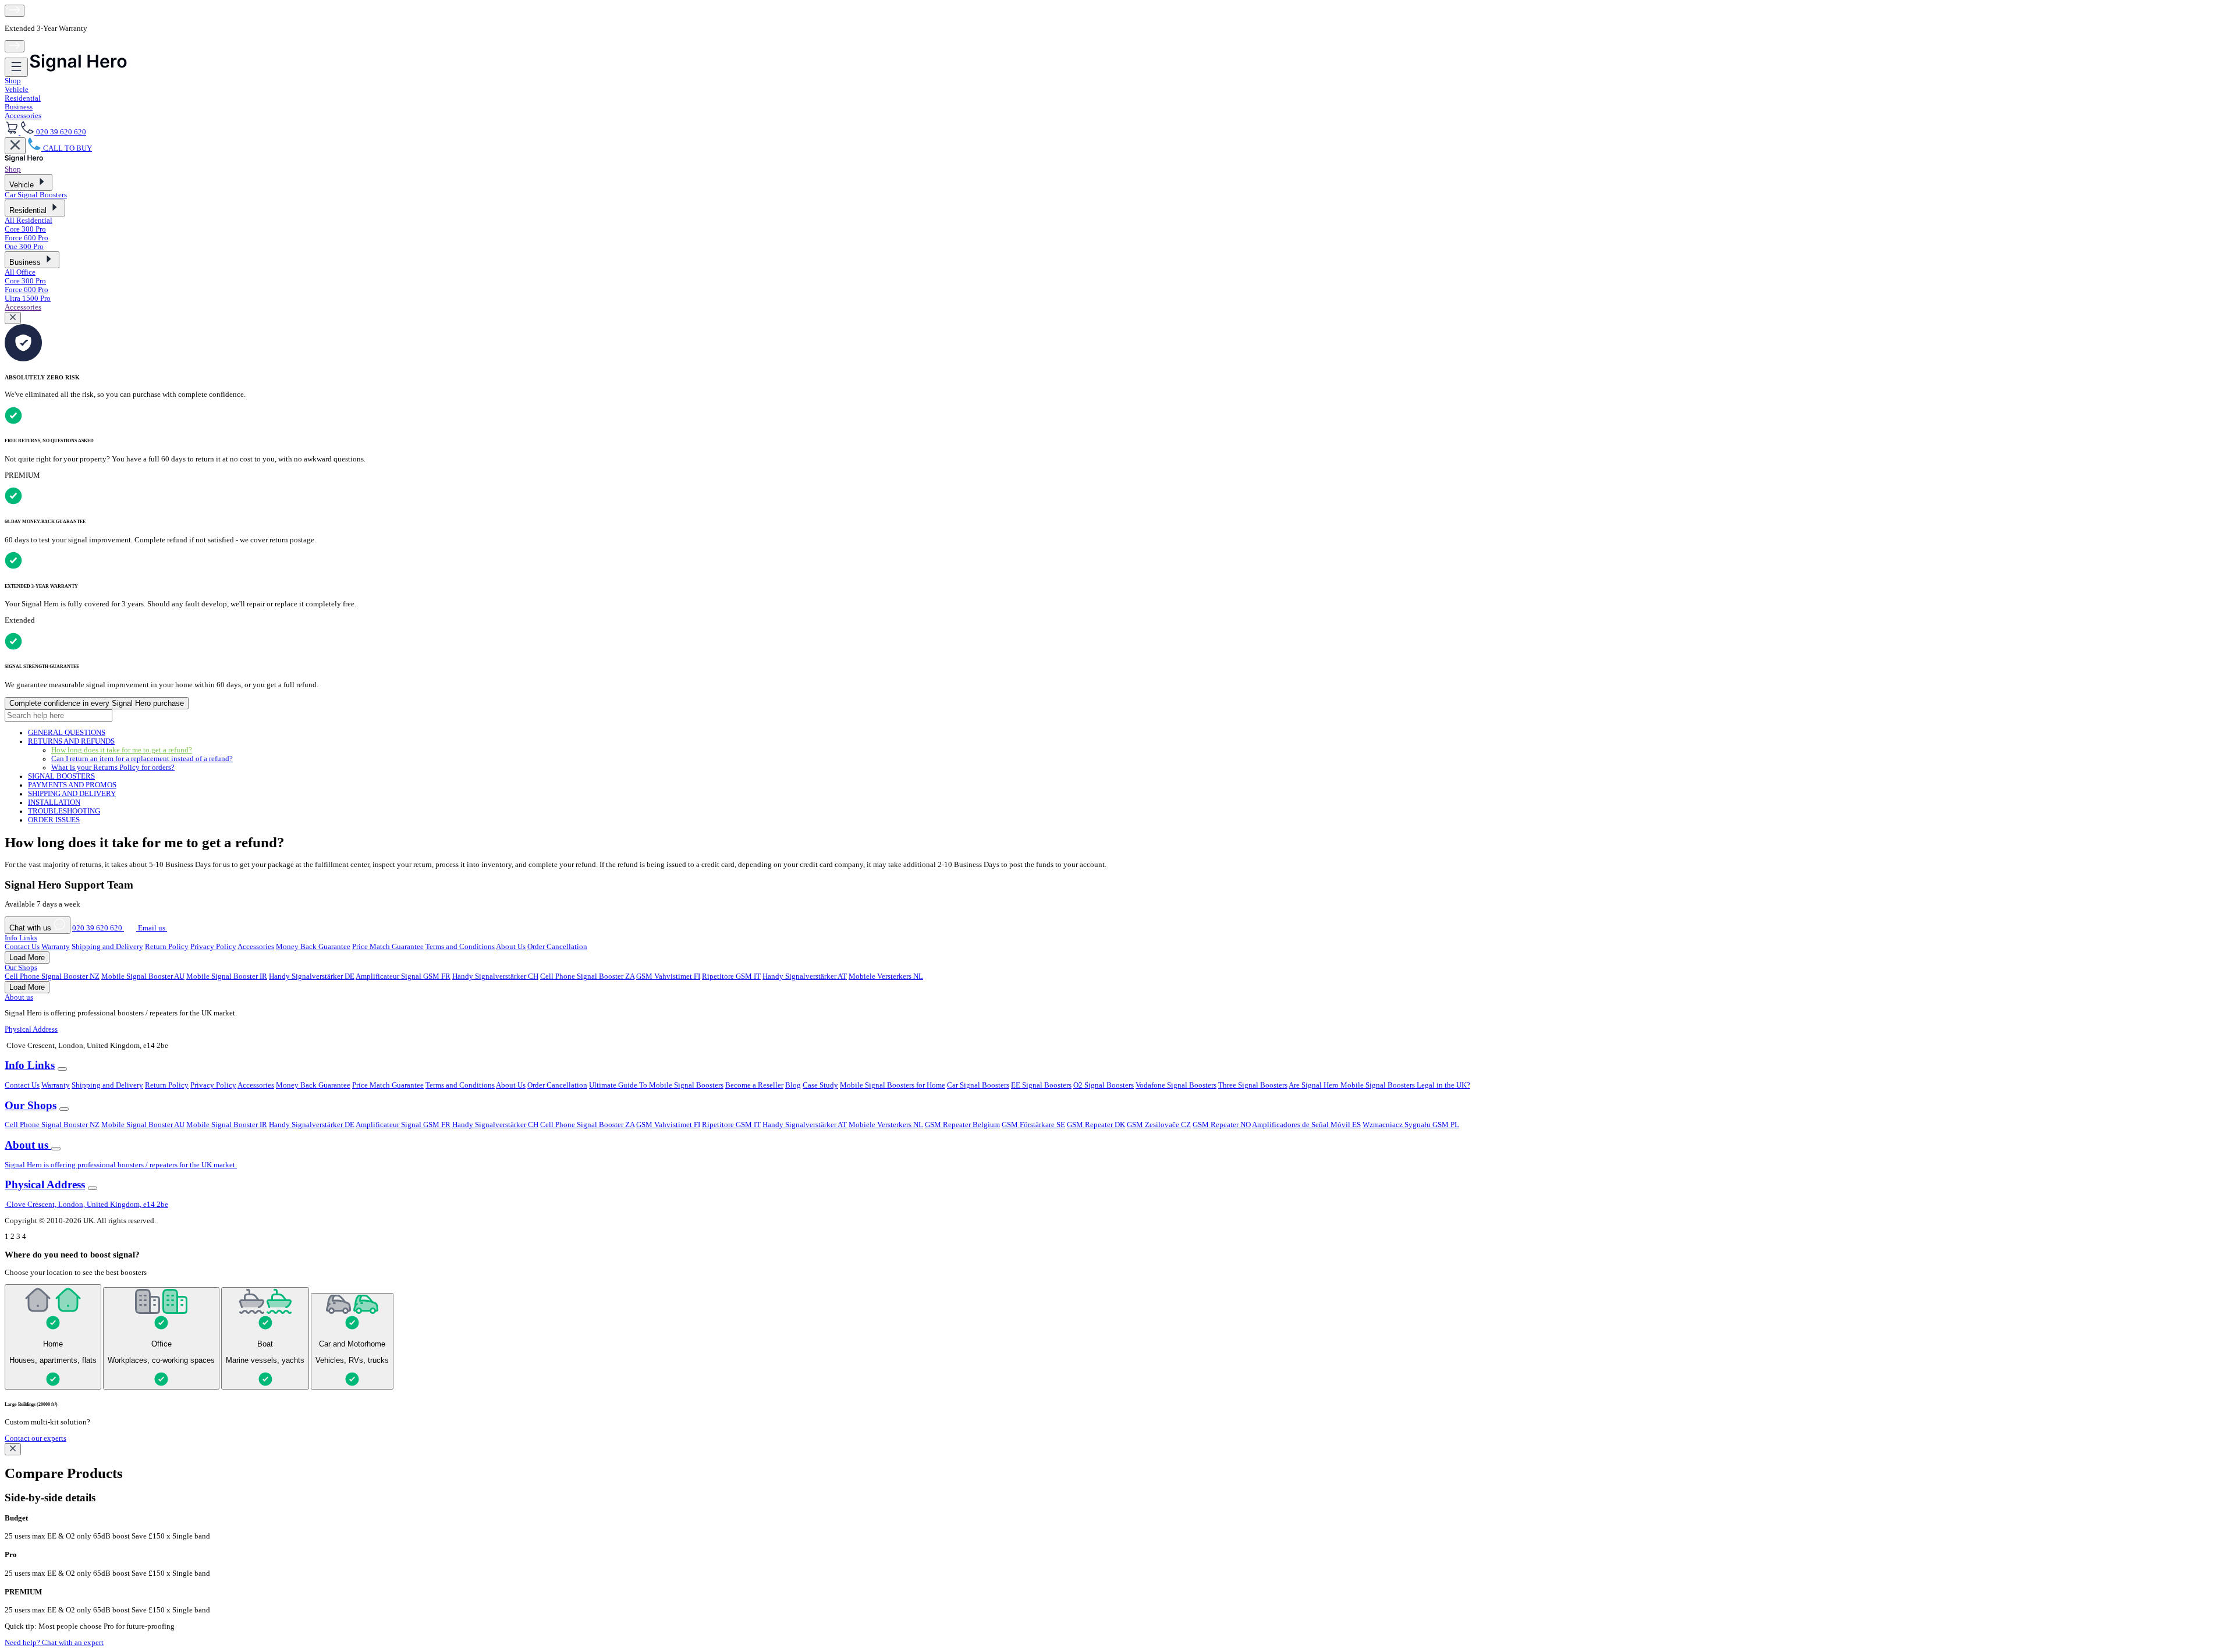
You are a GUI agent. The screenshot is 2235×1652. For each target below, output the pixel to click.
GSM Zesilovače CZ (1159, 1125)
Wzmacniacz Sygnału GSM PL (1411, 1125)
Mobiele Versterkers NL (886, 976)
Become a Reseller (754, 1085)
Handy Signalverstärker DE (312, 976)
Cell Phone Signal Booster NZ (52, 976)
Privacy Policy (213, 947)
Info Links (21, 938)
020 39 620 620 (98, 928)
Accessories (23, 116)
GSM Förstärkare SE (1033, 1125)
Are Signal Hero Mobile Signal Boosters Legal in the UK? (1379, 1085)
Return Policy (167, 947)
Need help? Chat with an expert (54, 1643)
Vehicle (17, 90)
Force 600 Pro (26, 238)
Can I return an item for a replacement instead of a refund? (142, 759)
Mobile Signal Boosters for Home (893, 1085)
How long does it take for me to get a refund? (122, 750)
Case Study (820, 1085)
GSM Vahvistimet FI (668, 976)
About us (19, 997)
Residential (23, 98)
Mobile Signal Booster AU (143, 976)
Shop (13, 81)
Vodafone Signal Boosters (1176, 1085)
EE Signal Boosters (1041, 1085)
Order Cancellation (557, 947)
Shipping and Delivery (107, 947)
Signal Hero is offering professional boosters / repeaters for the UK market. (121, 1165)
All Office (20, 272)
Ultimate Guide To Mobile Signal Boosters (656, 1085)
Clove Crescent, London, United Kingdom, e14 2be (86, 1205)
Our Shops (21, 968)
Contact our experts (36, 1438)
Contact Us (22, 947)
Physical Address (31, 1029)
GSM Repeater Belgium (962, 1125)
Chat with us (31, 928)
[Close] (15, 146)
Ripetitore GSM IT (731, 976)
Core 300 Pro (25, 229)
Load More (27, 958)
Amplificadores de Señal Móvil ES (1306, 1125)
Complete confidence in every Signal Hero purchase (97, 703)
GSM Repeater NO (1222, 1125)
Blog (793, 1085)
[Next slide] (15, 46)
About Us (511, 947)
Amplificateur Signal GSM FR (403, 976)
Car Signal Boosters (36, 195)
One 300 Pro (24, 247)
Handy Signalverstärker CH (495, 976)
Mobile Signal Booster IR (227, 976)
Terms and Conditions (460, 947)
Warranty (56, 947)
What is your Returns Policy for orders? (113, 768)
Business (19, 107)
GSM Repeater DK (1096, 1125)
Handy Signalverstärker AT (805, 976)
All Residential (29, 221)
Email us (152, 928)
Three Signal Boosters (1253, 1085)
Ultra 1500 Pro (28, 299)
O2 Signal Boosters (1104, 1085)
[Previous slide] (15, 11)
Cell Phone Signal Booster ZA (587, 976)
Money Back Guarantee (313, 947)
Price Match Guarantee (388, 947)
